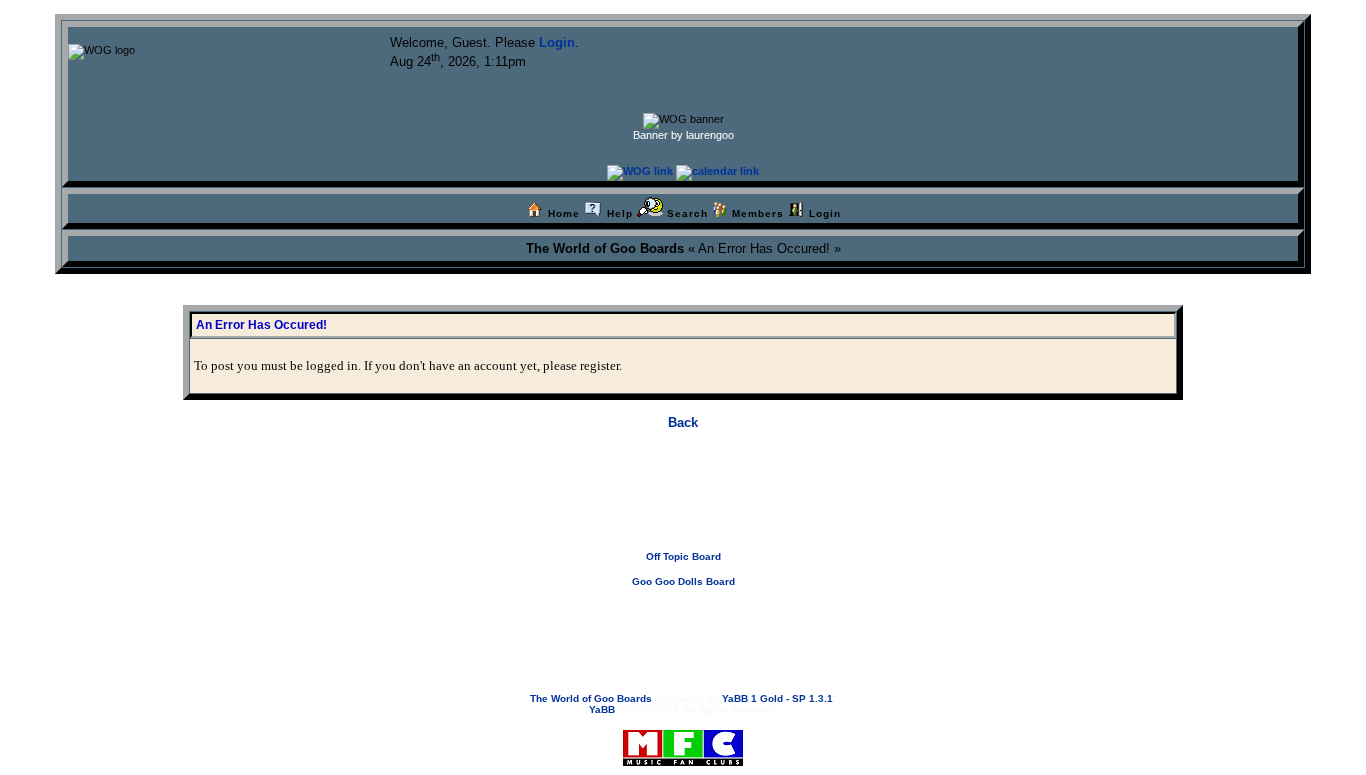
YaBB (602, 709)
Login (557, 42)
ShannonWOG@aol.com (822, 620)
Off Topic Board (683, 556)
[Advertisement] (683, 506)
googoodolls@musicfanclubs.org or (674, 620)
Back (683, 422)
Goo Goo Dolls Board (683, 581)
